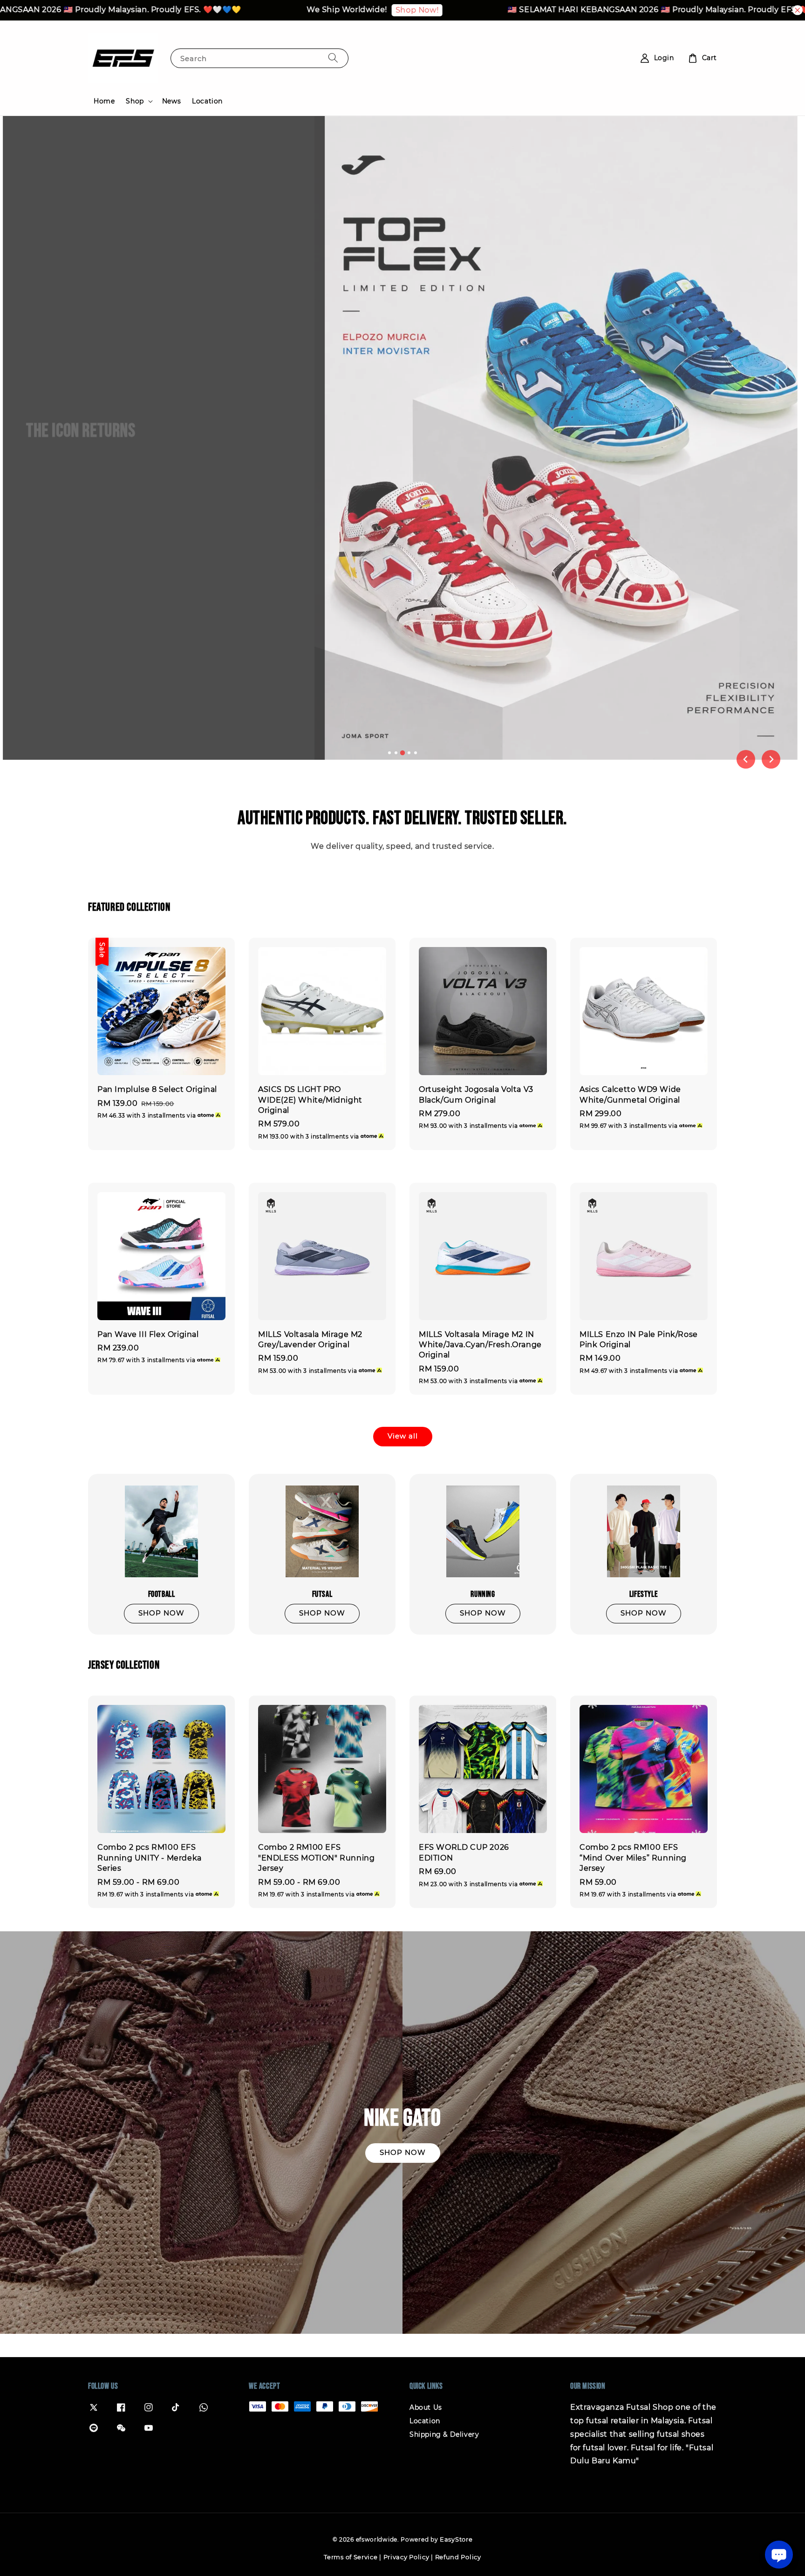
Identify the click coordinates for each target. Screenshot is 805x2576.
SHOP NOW (60, 470)
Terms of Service (351, 2557)
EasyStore (456, 2539)
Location (207, 101)
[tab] (389, 753)
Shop (135, 101)
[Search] (333, 58)
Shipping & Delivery (444, 2434)
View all (403, 1436)
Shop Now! (312, 10)
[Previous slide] (746, 759)
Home (104, 101)
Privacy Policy (406, 2557)
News (171, 101)
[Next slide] (771, 759)
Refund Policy (458, 2557)
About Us (426, 2407)
